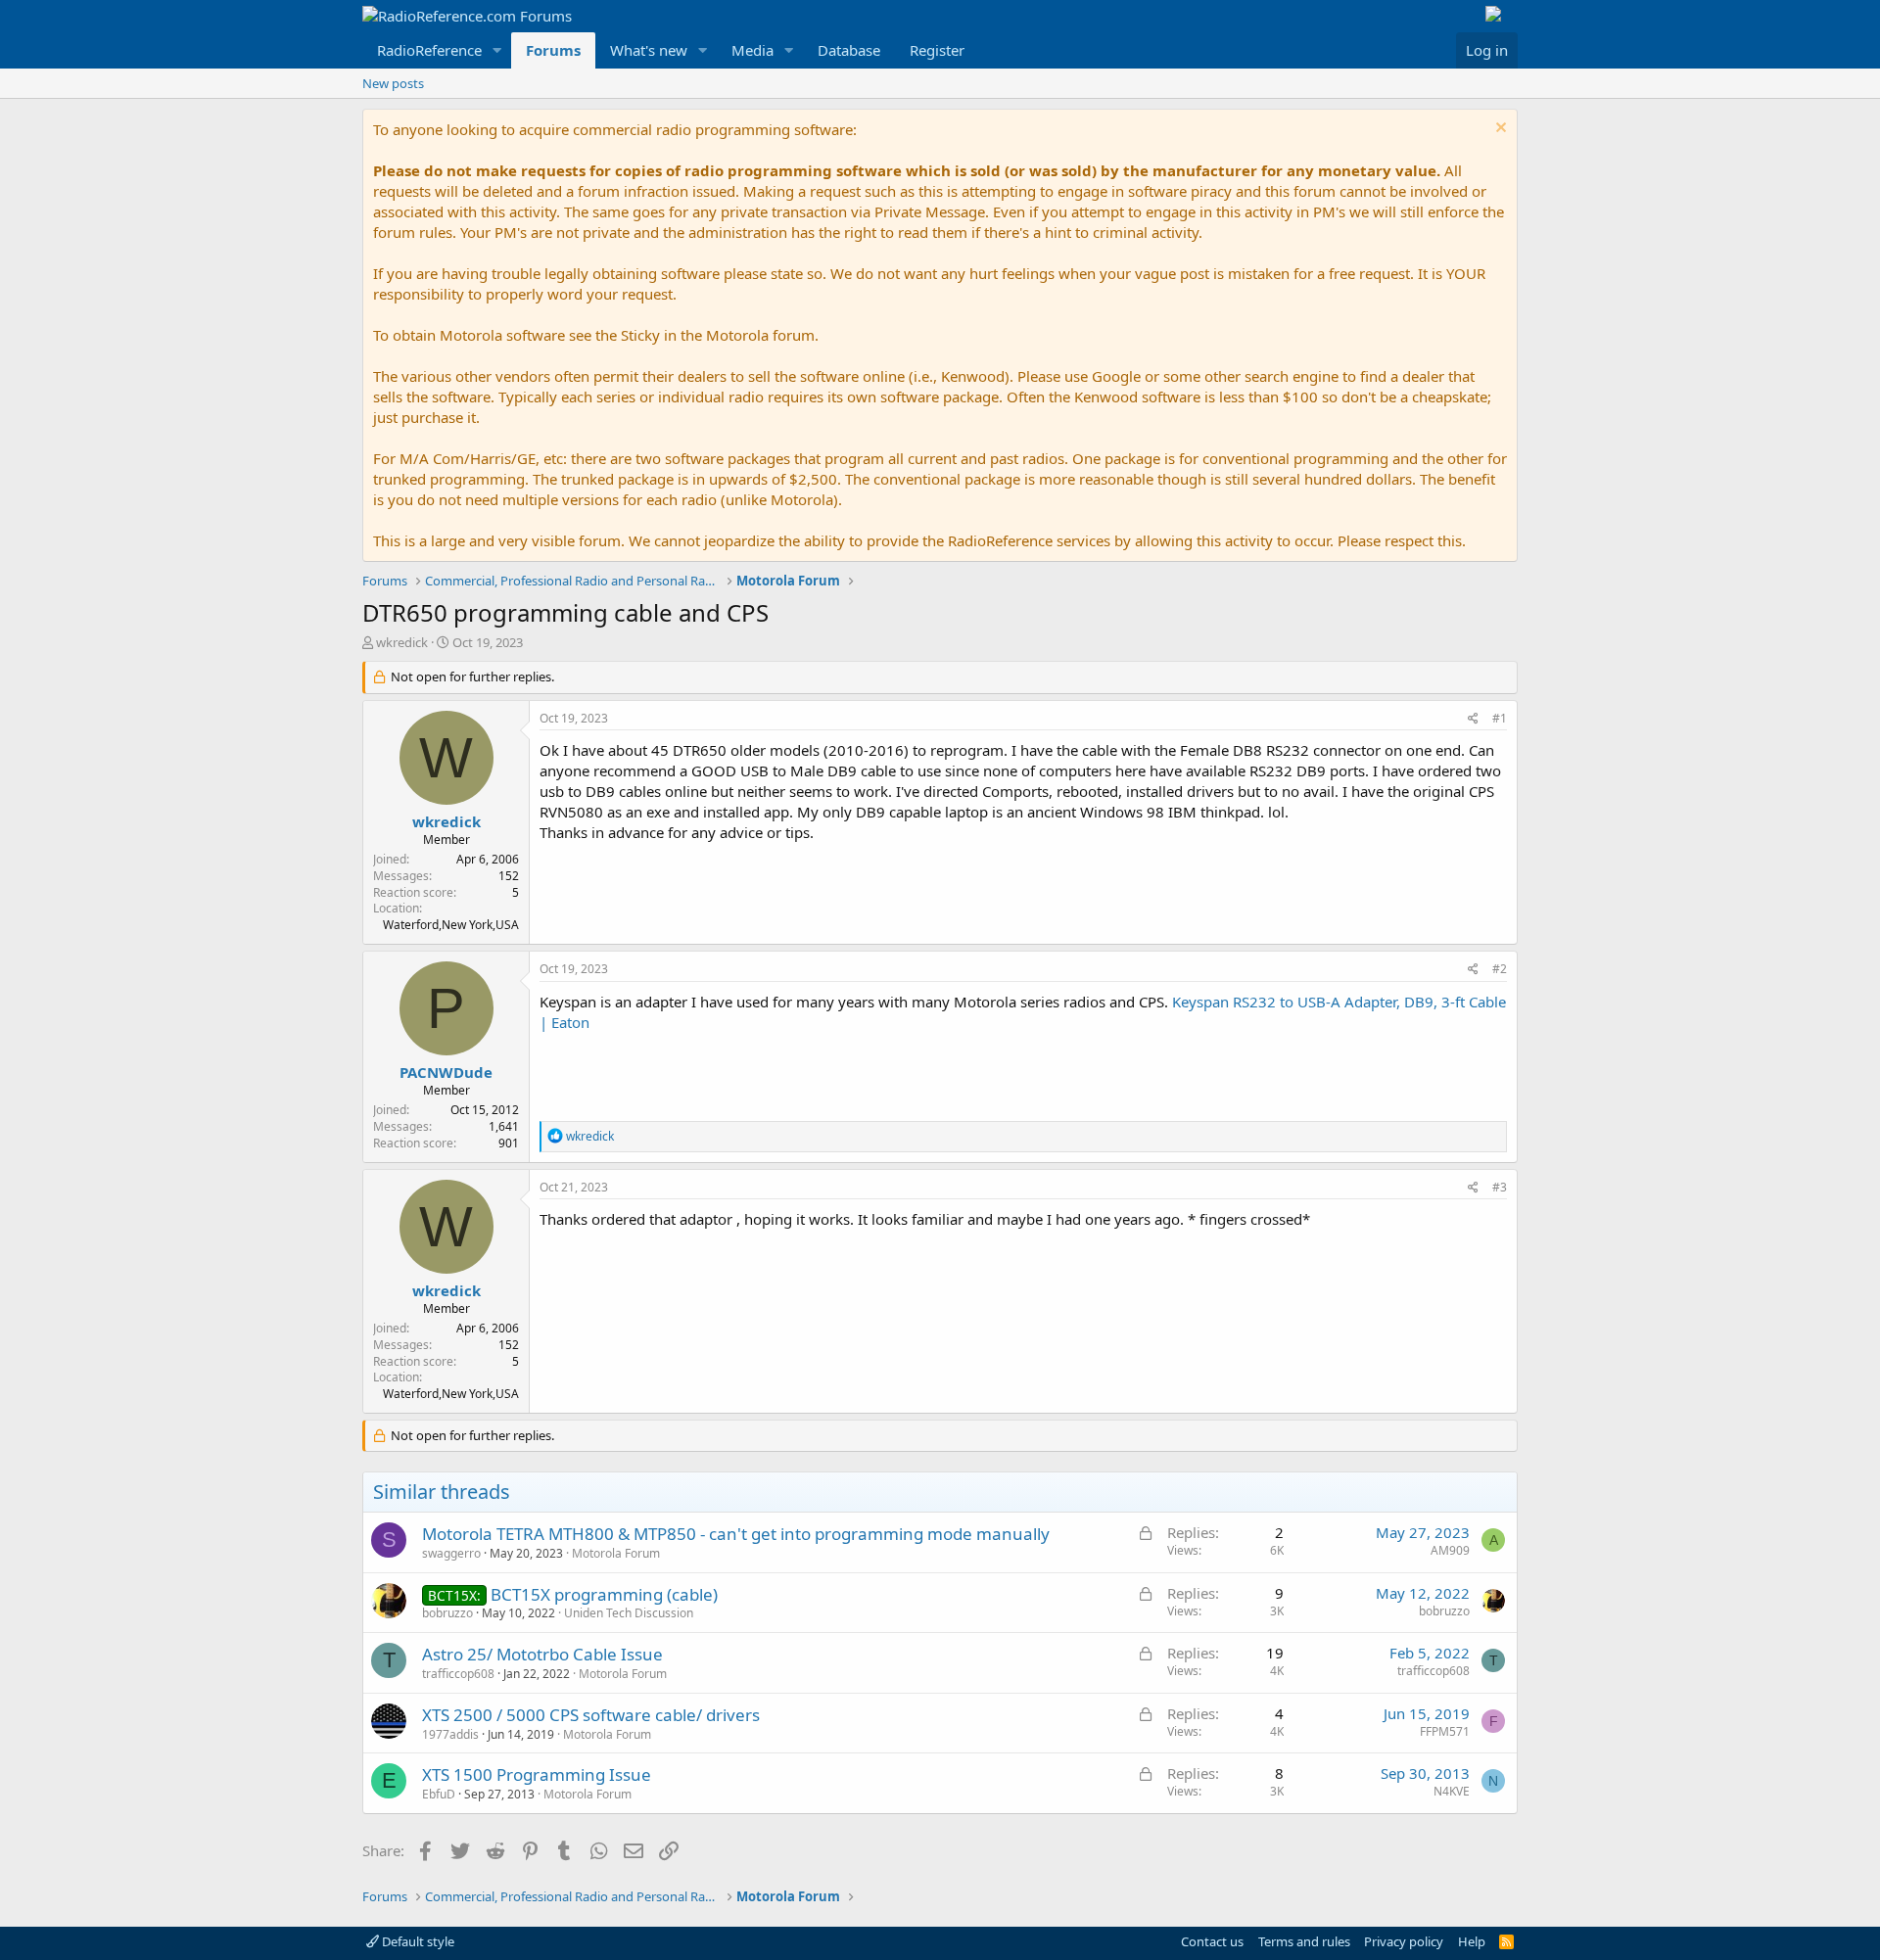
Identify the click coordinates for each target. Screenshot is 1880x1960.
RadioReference (429, 50)
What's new (649, 50)
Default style (417, 1941)
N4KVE (1452, 1791)
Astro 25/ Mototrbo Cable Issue (542, 1654)
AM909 (1450, 1550)
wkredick (402, 642)
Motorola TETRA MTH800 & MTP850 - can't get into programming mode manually (736, 1534)
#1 (1500, 718)
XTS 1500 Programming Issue (537, 1774)
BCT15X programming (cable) (604, 1594)
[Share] (1473, 719)
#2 (1500, 969)
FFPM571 (1445, 1731)
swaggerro (451, 1553)
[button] (497, 50)
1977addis (450, 1734)
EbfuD (439, 1794)
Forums (553, 50)
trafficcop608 (458, 1674)
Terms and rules (1304, 1941)
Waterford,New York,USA (451, 925)
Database (849, 50)
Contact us (1212, 1941)
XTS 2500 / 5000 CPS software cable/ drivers (591, 1715)
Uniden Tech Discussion (629, 1613)
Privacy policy (1404, 1941)
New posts (393, 83)
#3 (1500, 1187)
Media (752, 50)
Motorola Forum (616, 1553)
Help (1472, 1941)
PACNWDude (446, 1072)
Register (937, 50)
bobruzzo (447, 1613)
